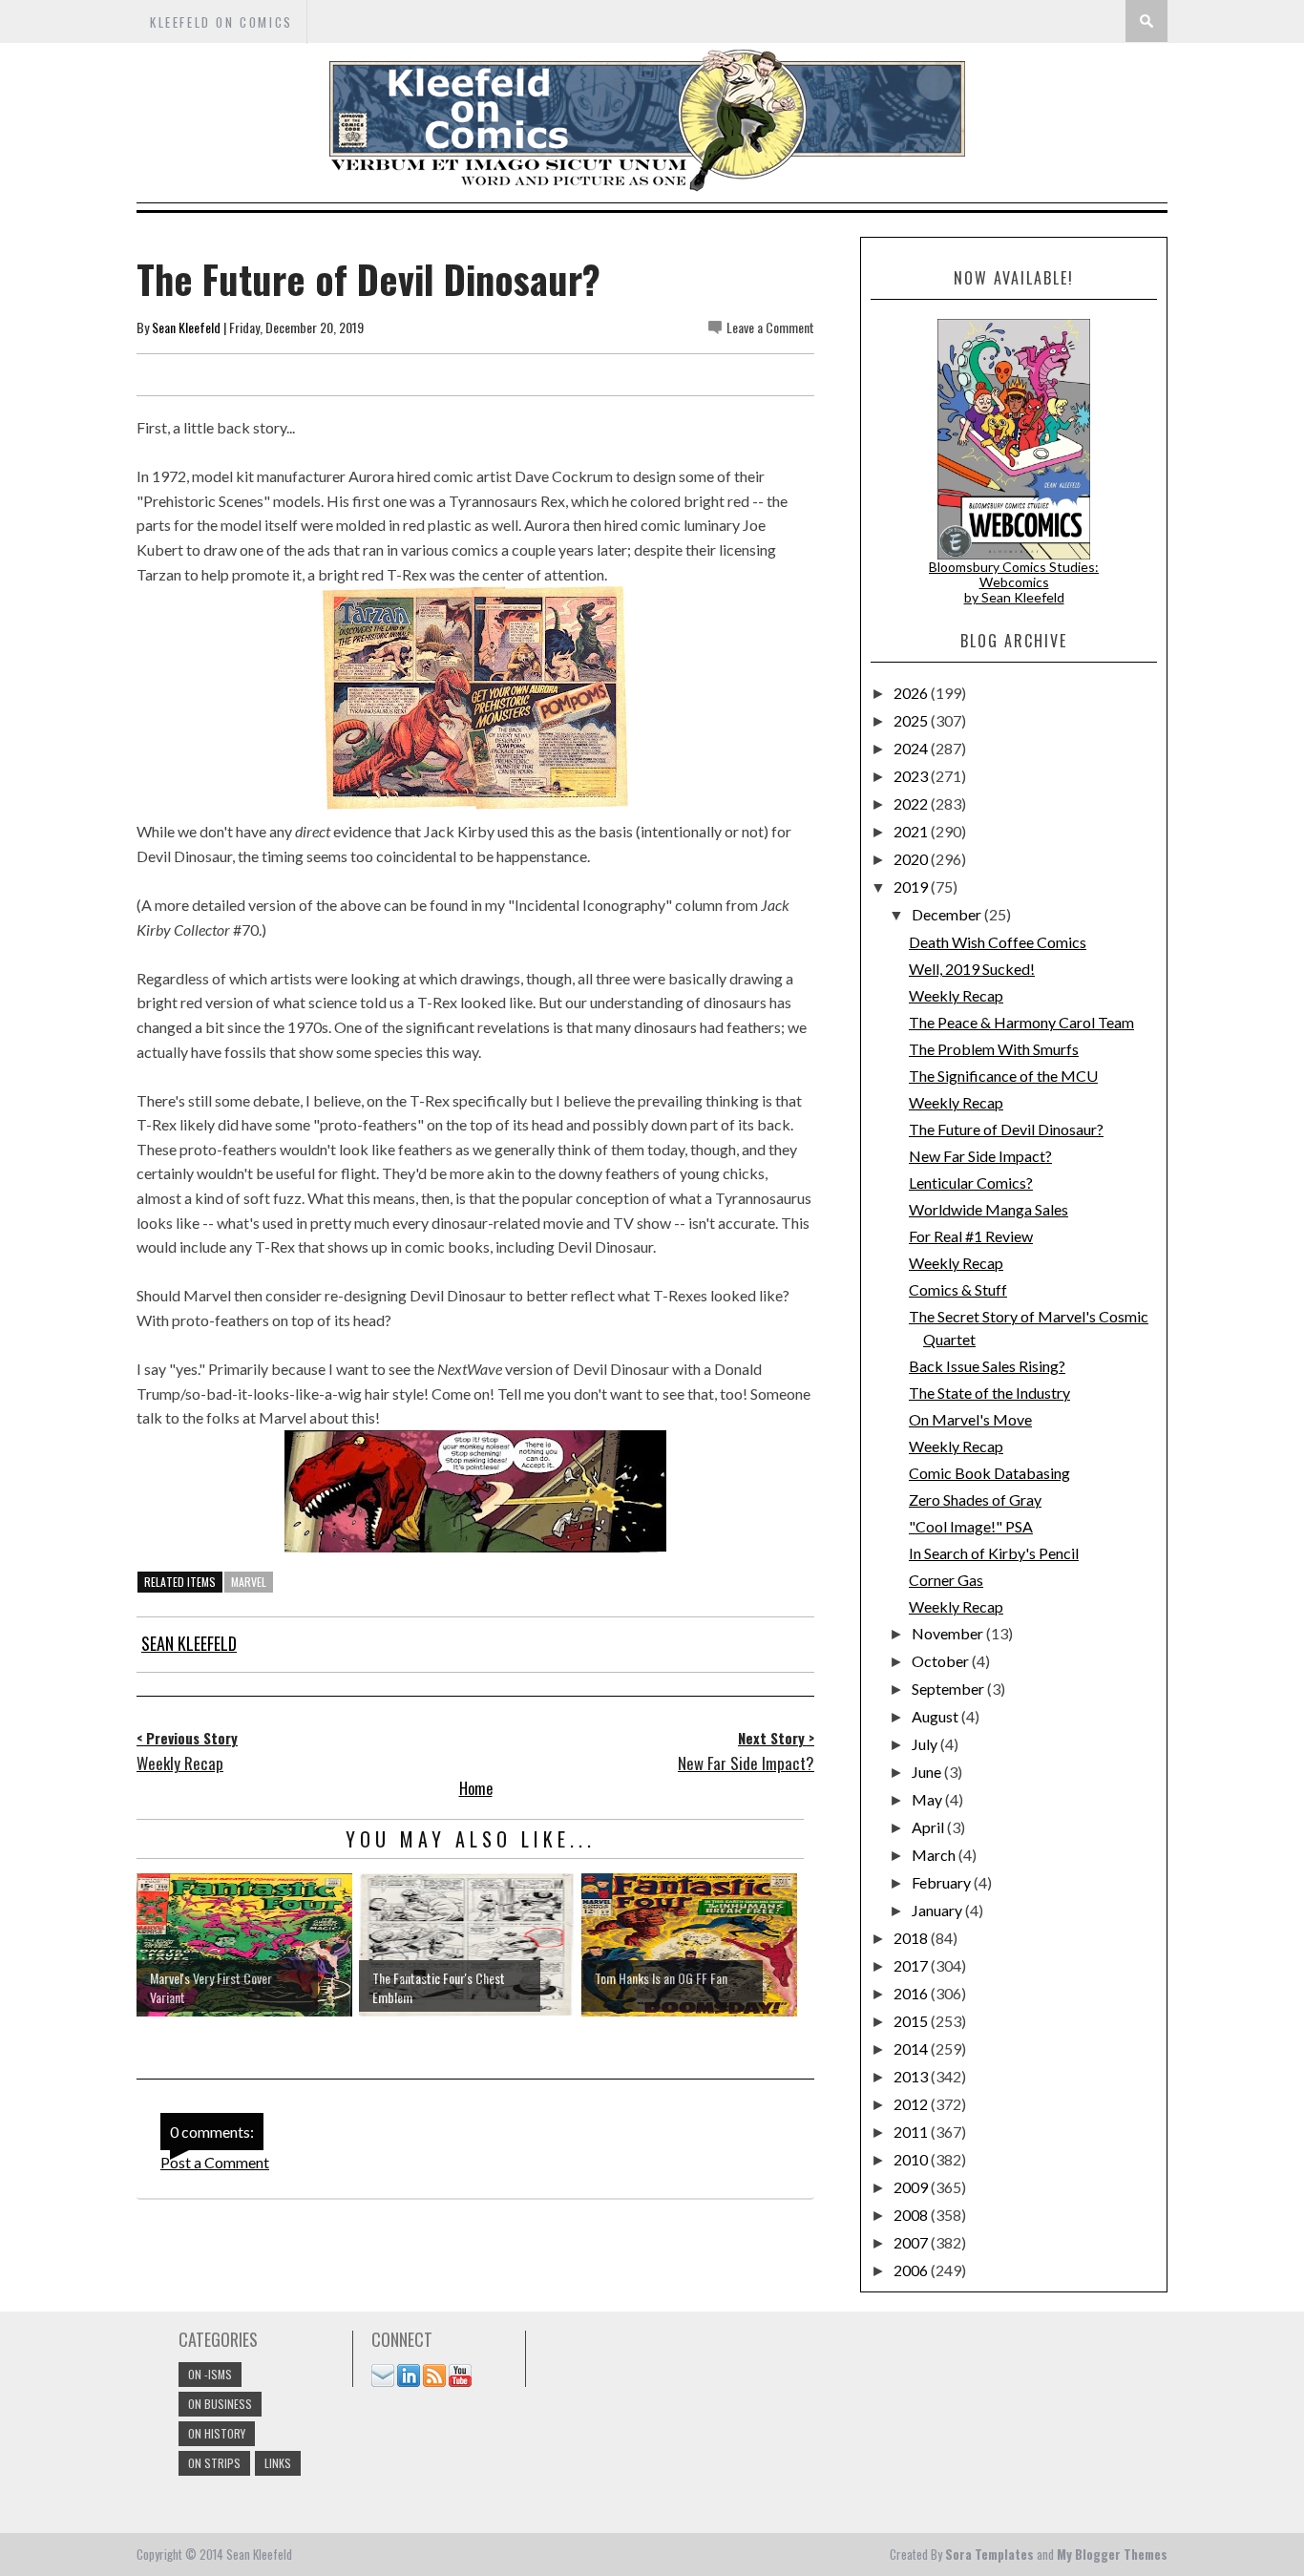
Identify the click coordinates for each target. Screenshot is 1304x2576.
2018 (912, 1938)
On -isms (210, 2374)
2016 (912, 1993)
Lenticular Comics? (971, 1182)
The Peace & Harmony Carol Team (1021, 1022)
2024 (912, 748)
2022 (912, 803)
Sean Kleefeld (186, 327)
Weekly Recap (956, 995)
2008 (912, 2215)
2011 (912, 2132)
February (943, 1882)
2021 (912, 831)
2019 (912, 887)
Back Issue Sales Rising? (987, 1366)
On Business (220, 2404)
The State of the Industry (989, 1393)
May (928, 1799)
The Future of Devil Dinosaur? (1006, 1129)
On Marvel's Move (970, 1419)
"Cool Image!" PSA (971, 1526)
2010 (912, 2159)
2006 (912, 2270)
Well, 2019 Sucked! (972, 969)
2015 (912, 2021)
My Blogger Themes (1112, 2554)
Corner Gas (946, 1580)
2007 (912, 2242)
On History (217, 2433)
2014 (912, 2048)
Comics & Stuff (958, 1289)
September (949, 1689)
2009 (912, 2187)
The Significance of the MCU (1003, 1076)
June (928, 1772)
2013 (912, 2076)
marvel (249, 1582)
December (948, 914)
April (929, 1827)
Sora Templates (989, 2554)
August (936, 1716)
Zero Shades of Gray (975, 1499)
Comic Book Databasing (989, 1473)
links (278, 2463)
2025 (912, 720)
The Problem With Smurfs (994, 1049)
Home (476, 1788)
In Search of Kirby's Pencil (994, 1553)
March (935, 1855)
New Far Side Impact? (980, 1156)
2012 (912, 2104)
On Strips (214, 2463)
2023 (912, 776)
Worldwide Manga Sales (989, 1209)
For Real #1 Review (971, 1236)
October (942, 1661)
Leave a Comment (770, 327)
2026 (912, 693)
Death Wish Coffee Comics (998, 942)
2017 (912, 1965)
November (949, 1633)
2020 (912, 859)
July (926, 1744)
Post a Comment (215, 2162)
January (938, 1910)
